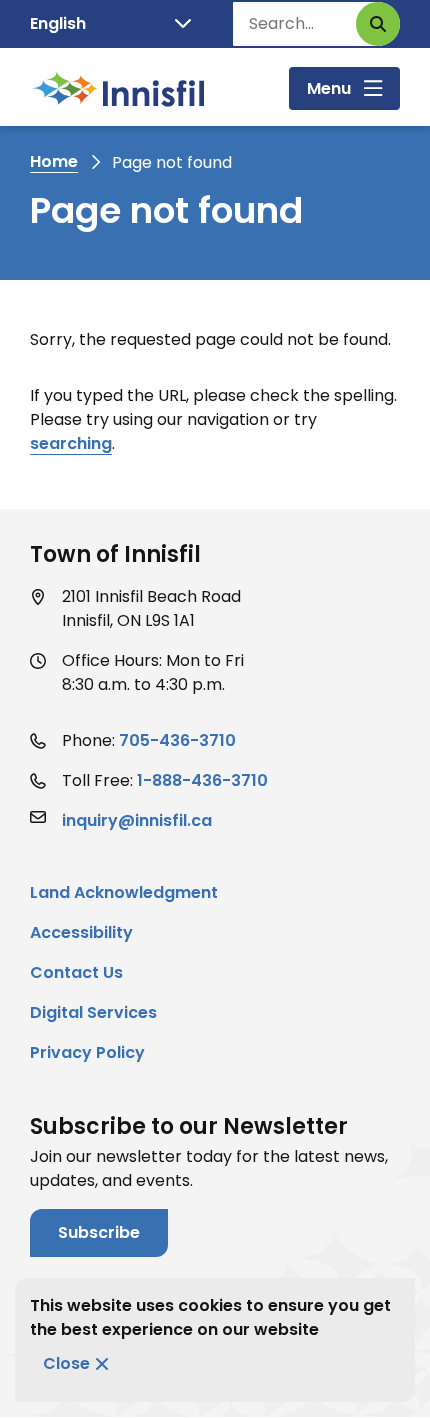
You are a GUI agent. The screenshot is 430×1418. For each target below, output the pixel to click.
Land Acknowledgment (124, 892)
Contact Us (76, 972)
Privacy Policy (87, 1052)
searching (71, 443)
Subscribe (99, 1232)
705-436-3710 (177, 740)
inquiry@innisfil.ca (137, 820)
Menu (329, 88)
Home (54, 161)
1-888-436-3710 (202, 780)
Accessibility (81, 932)
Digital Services (93, 1012)
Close (66, 1363)
